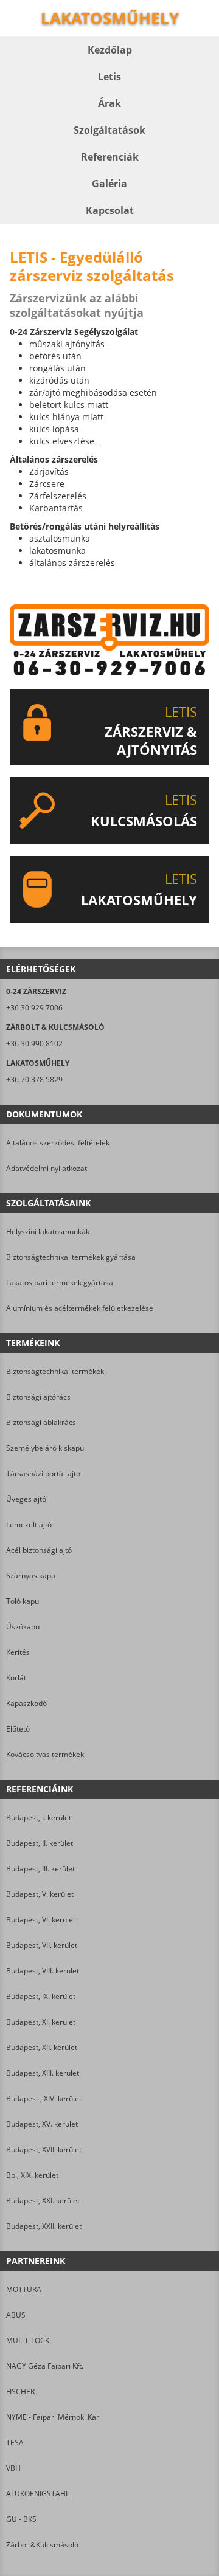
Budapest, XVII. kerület (44, 2150)
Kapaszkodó (26, 1703)
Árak (109, 103)
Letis (109, 77)
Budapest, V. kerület (40, 1894)
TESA (15, 2443)
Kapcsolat (110, 210)
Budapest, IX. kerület (41, 1996)
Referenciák (110, 157)
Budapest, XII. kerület (42, 2047)
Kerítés (18, 1652)
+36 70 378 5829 (34, 1079)
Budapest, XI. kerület (41, 2022)
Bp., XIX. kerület (32, 2175)
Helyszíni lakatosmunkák (48, 1231)
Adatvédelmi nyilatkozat (47, 1168)
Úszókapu (23, 1627)
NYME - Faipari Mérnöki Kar (53, 2417)
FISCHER (20, 2391)
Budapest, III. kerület (40, 1869)
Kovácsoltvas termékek (45, 1754)
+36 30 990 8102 (34, 1044)
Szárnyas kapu (31, 1576)
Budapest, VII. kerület (42, 1945)
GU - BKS (21, 2519)
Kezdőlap (110, 50)
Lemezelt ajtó (29, 1525)
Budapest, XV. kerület (42, 2124)
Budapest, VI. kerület (41, 1920)
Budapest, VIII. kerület (43, 1971)
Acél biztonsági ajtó (39, 1550)
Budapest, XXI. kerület (43, 2201)
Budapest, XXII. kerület (44, 2226)
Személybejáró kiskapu (45, 1448)
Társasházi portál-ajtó (43, 1473)
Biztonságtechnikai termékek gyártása (71, 1257)
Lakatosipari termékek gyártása (60, 1283)
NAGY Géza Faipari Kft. (45, 2366)
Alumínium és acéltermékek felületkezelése (80, 1308)
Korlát (16, 1678)
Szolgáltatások (109, 130)
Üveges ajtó (26, 1499)
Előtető (18, 1729)
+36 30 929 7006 (34, 1008)
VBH (13, 2468)
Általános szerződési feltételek (58, 1143)
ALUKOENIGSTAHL (38, 2494)
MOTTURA (24, 2289)
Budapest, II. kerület (40, 1843)
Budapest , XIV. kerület (44, 2098)
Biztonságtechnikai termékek (55, 1371)
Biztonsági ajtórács (38, 1397)
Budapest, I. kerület (39, 1818)
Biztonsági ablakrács (41, 1422)
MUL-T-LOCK (28, 2340)
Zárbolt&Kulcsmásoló (42, 2545)
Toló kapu (23, 1601)
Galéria (109, 184)
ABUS (16, 2315)
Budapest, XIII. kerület (43, 2073)
